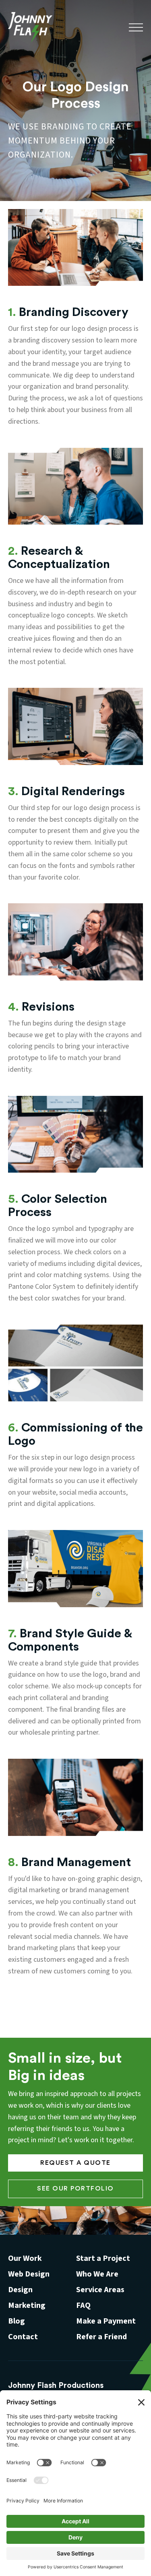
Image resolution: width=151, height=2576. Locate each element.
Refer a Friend (101, 2337)
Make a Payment (106, 2321)
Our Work (25, 2258)
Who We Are (97, 2274)
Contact (23, 2337)
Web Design (29, 2274)
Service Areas (100, 2290)
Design (20, 2290)
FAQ (83, 2305)
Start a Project (103, 2258)
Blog (17, 2321)
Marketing (27, 2305)
